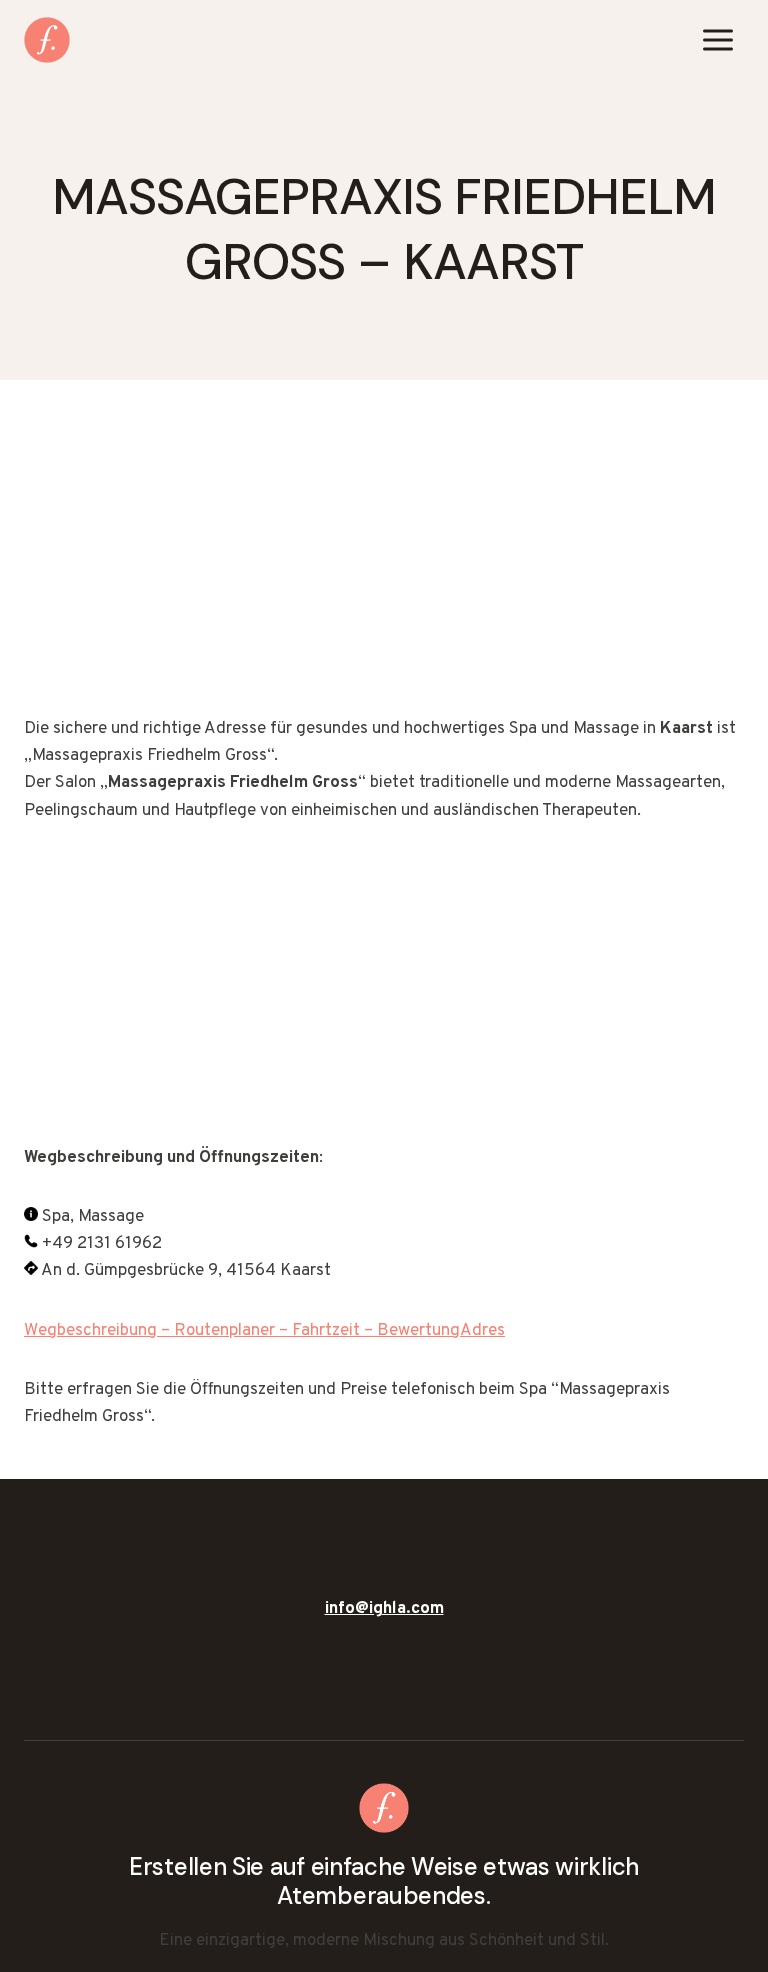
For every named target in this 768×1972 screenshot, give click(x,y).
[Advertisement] (384, 568)
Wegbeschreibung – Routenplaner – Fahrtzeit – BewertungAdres (264, 1331)
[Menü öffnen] (717, 39)
